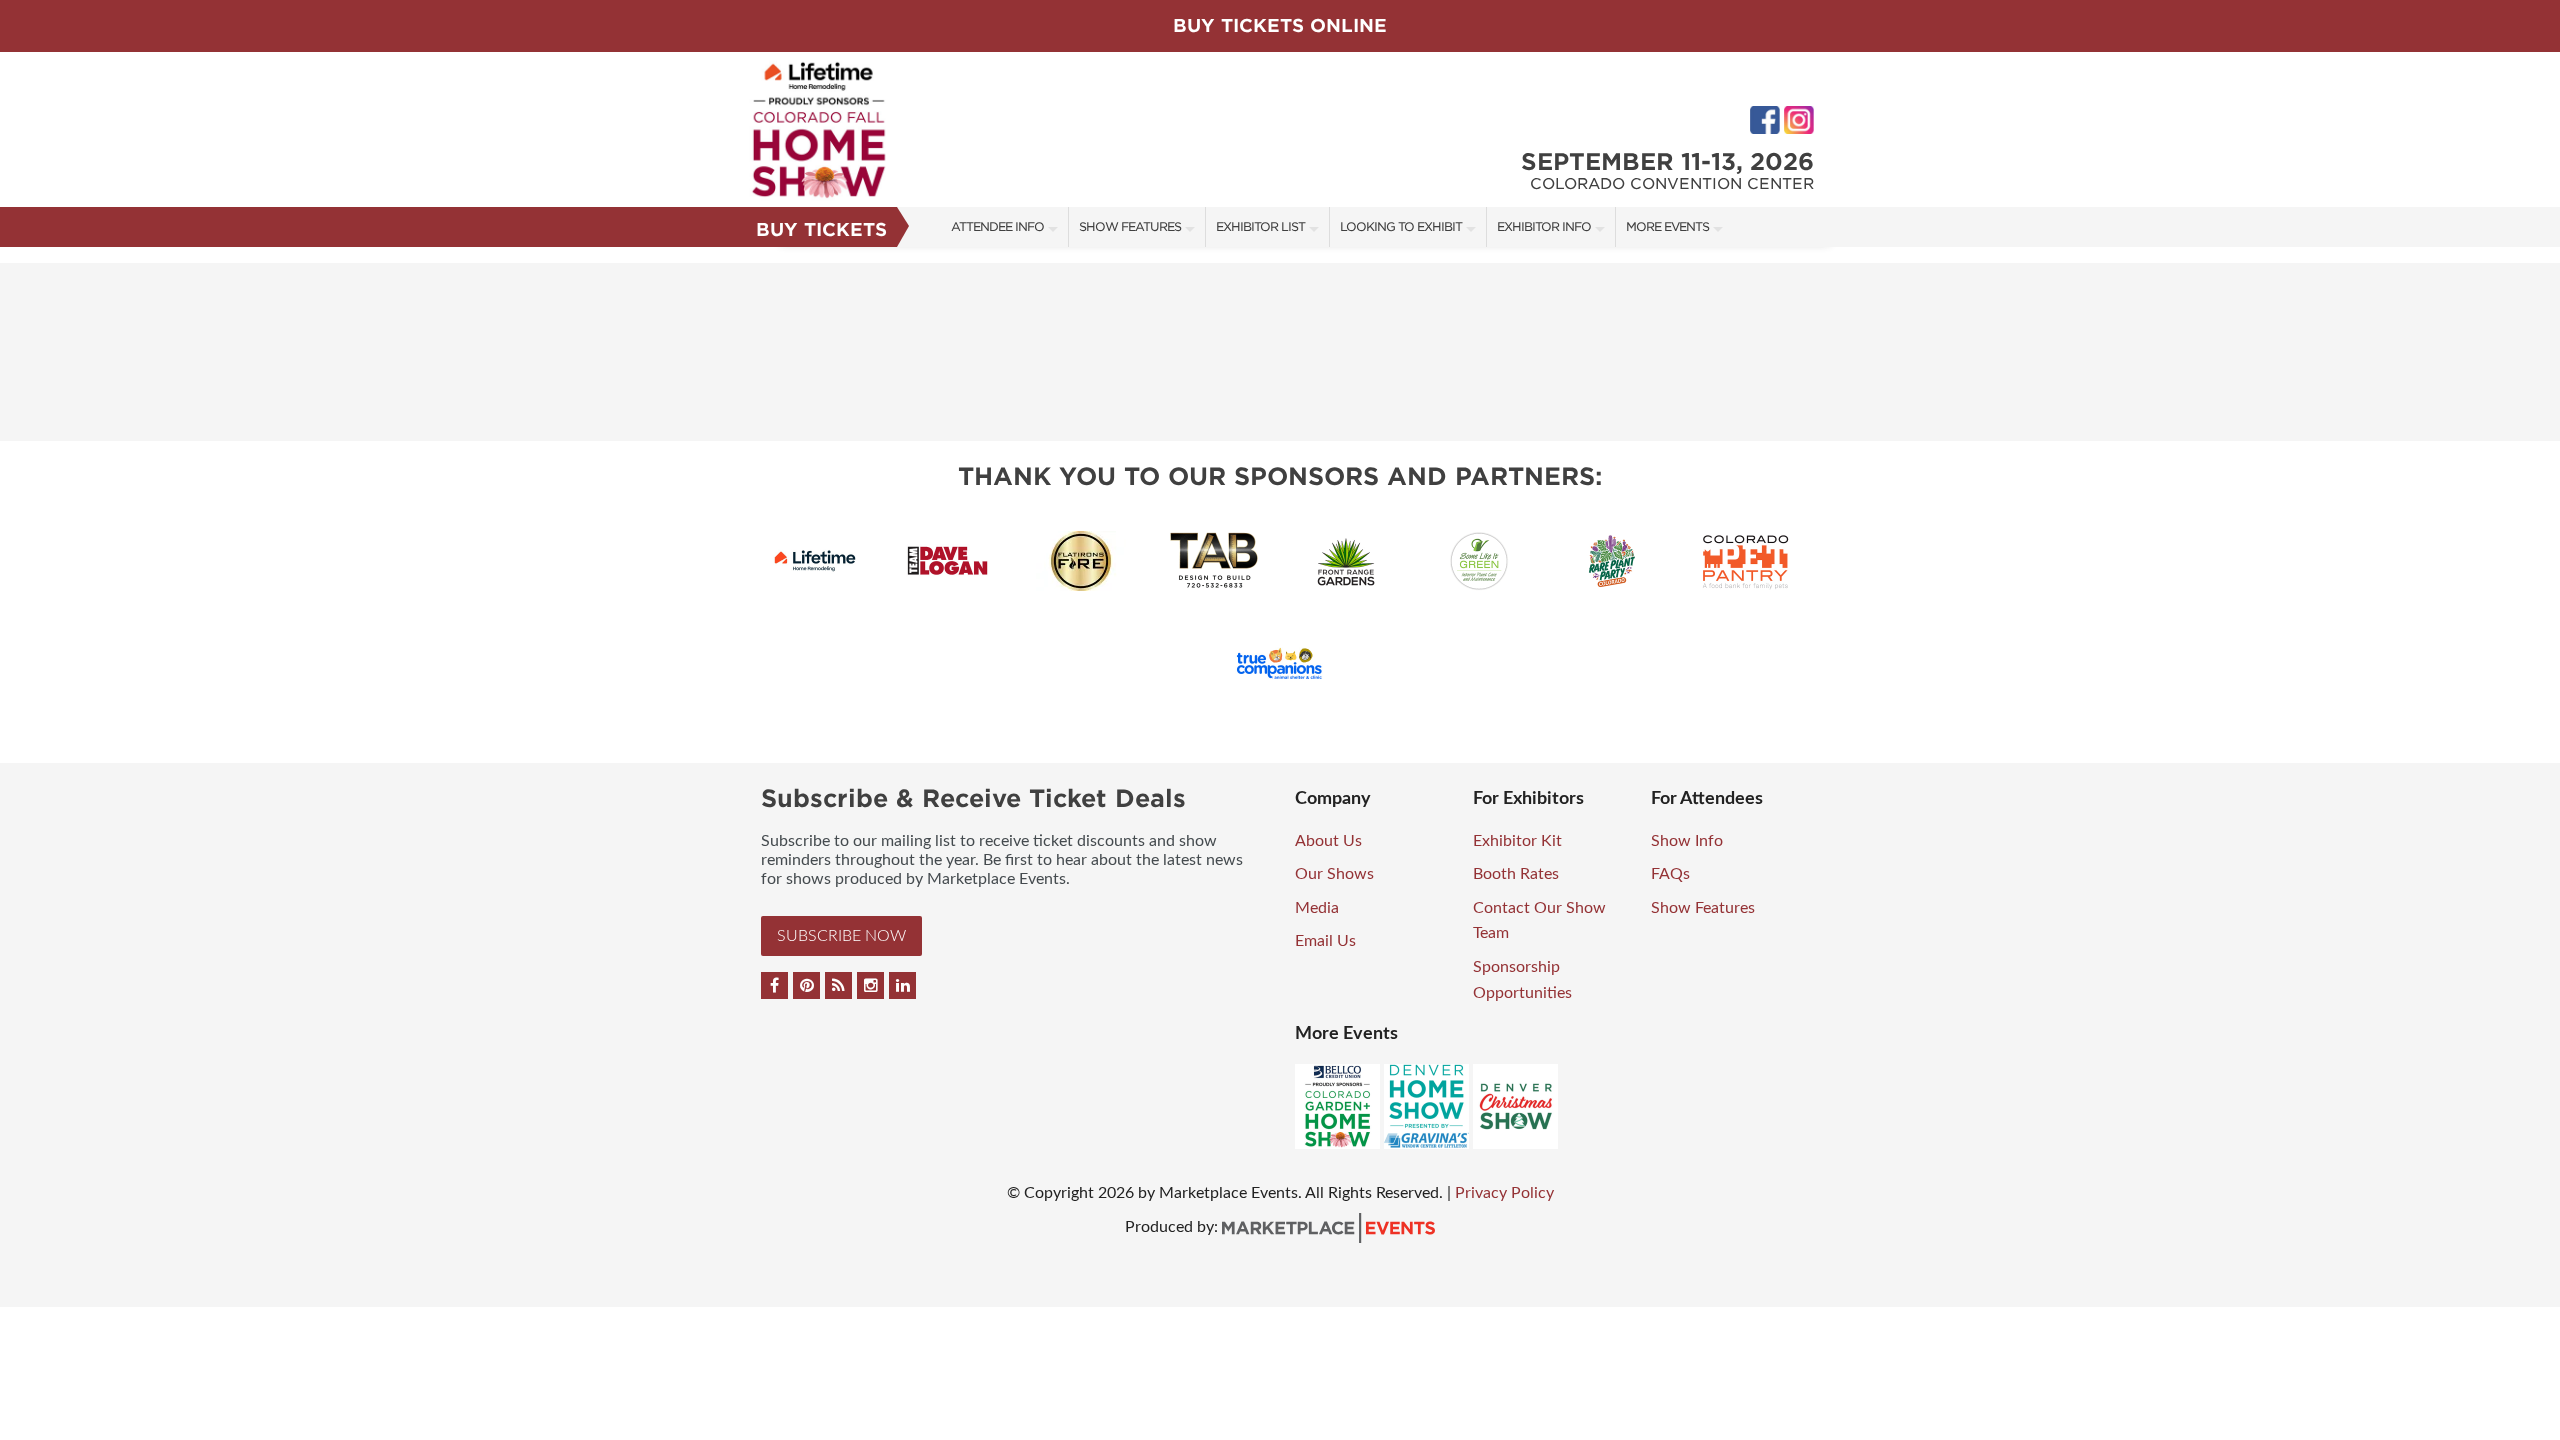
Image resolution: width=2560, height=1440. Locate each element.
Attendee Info (997, 226)
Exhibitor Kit (1517, 841)
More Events (1667, 226)
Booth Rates (1516, 874)
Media (1317, 908)
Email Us (1325, 941)
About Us (1328, 841)
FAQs (1670, 874)
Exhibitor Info (1544, 226)
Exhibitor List (1260, 226)
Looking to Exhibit (1401, 226)
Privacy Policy (1504, 1193)
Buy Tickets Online (1280, 25)
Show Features (1130, 226)
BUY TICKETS (821, 229)
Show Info (1687, 841)
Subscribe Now (841, 936)
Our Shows (1334, 874)
